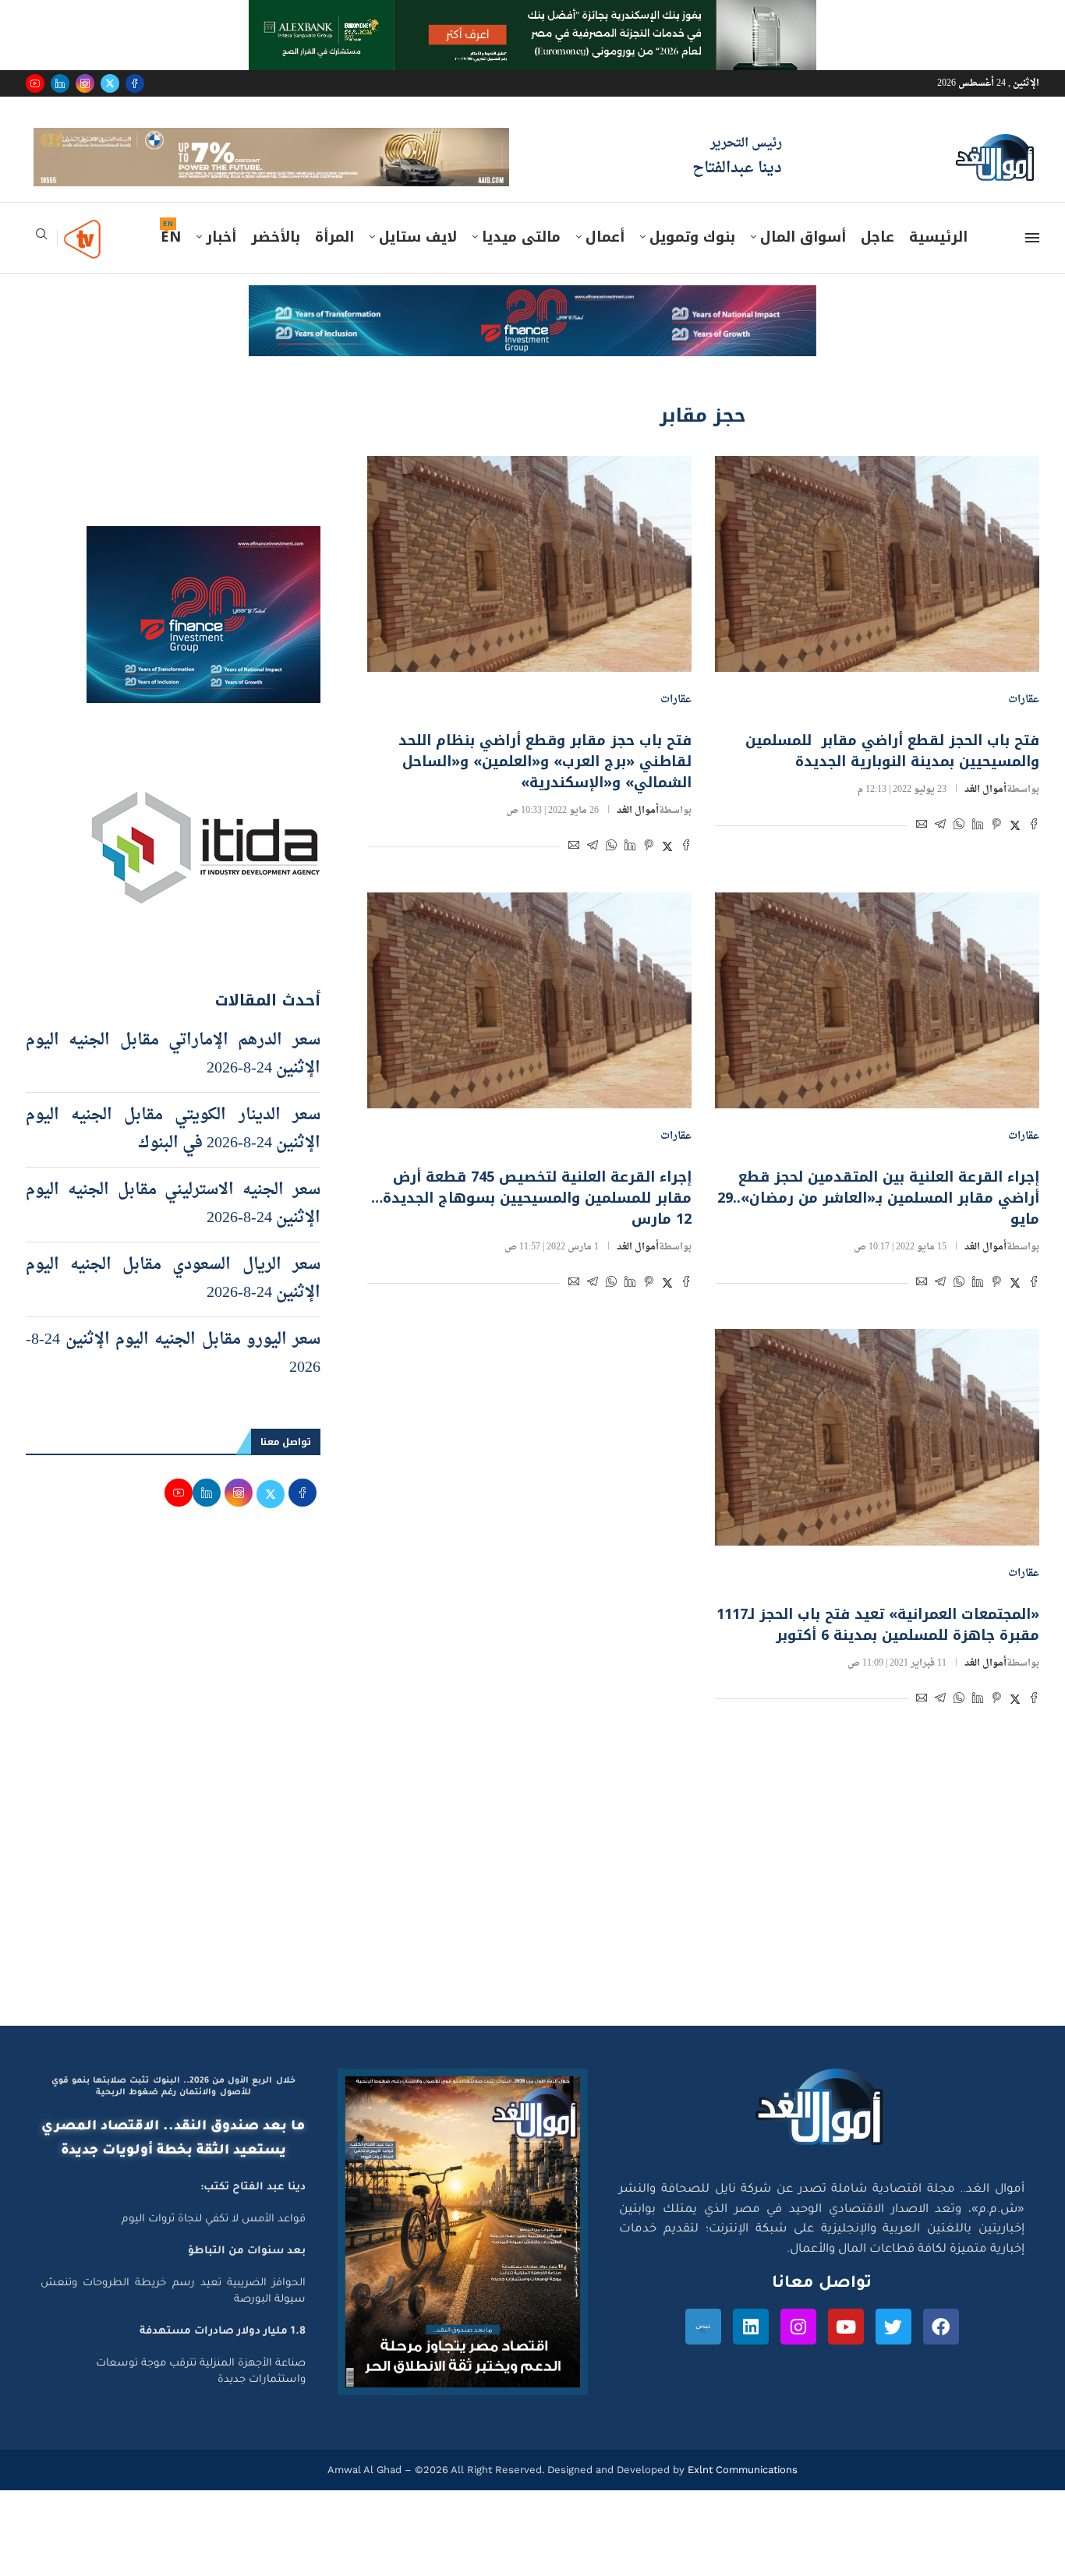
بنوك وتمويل (692, 260)
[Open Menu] (1032, 260)
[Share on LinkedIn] (978, 849)
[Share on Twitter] (1015, 849)
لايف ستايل (418, 260)
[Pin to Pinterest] (996, 849)
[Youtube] (35, 83)
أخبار (221, 260)
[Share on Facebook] (1034, 849)
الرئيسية (938, 260)
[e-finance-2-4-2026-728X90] (532, 323)
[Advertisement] (532, 1899)
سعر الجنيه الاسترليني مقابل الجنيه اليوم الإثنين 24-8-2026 (173, 1226)
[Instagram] (85, 83)
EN (171, 260)
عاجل (877, 260)
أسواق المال (803, 260)
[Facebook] (135, 83)
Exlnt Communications (741, 2492)
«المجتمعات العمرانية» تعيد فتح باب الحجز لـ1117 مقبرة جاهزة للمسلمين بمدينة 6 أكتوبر (878, 1647)
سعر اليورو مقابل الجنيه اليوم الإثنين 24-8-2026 (173, 1376)
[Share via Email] (922, 849)
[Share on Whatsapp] (959, 849)
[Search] (41, 261)
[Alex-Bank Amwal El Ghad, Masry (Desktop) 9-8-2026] (532, 15)
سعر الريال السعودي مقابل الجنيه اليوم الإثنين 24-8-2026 (173, 1301)
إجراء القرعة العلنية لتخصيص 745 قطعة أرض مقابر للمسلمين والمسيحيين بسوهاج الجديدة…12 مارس (531, 1221)
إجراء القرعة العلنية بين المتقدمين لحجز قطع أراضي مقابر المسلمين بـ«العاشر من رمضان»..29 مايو (878, 1221)
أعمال (605, 260)
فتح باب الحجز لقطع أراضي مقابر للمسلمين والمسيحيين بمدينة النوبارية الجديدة (892, 774)
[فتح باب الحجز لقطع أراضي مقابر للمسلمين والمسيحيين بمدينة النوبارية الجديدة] (877, 586)
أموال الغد (985, 812)
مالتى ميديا (521, 260)
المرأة (334, 260)
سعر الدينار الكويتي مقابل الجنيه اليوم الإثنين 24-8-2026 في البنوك (173, 1151)
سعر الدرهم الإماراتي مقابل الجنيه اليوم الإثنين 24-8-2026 (173, 1076)
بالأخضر (276, 260)
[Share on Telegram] (940, 849)
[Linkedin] (60, 83)
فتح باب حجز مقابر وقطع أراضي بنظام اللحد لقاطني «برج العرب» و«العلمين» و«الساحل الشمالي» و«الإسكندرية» (545, 784)
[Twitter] (110, 83)
